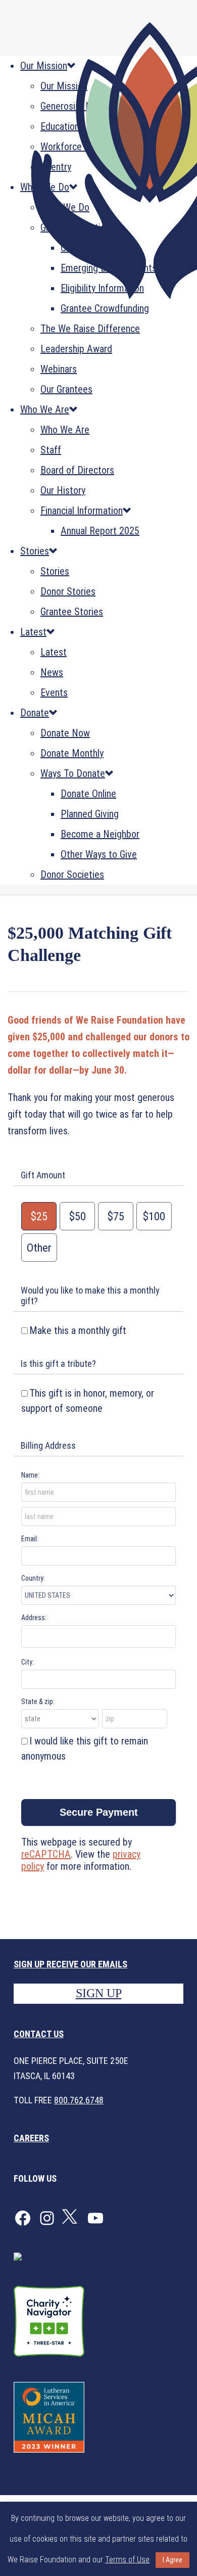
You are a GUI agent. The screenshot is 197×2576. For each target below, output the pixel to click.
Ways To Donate (73, 773)
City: (28, 1662)
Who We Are (45, 409)
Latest (33, 632)
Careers (31, 2138)
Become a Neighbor (100, 834)
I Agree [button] (173, 2560)
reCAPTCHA (46, 1854)
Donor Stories (68, 591)
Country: (33, 1578)
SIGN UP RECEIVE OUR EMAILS (70, 1964)
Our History (63, 490)
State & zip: (38, 1701)
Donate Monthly (72, 753)
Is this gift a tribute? (58, 1364)
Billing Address (48, 1445)
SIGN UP (99, 1993)
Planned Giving (90, 814)
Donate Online (88, 794)
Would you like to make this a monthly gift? (90, 1296)
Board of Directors (77, 470)
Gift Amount (43, 1175)
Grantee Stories (72, 612)
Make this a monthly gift (78, 1330)
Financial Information (82, 511)
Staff (51, 450)
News (52, 672)
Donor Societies (72, 875)
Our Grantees (66, 389)
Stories (35, 551)
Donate (35, 713)
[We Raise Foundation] (98, 165)
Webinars (59, 369)
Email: (30, 1539)
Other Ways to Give (99, 854)
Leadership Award (76, 349)
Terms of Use (127, 2560)
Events (54, 693)
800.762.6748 (79, 2100)
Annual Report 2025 (100, 531)
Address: (34, 1618)
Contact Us (39, 2034)
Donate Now (65, 733)
